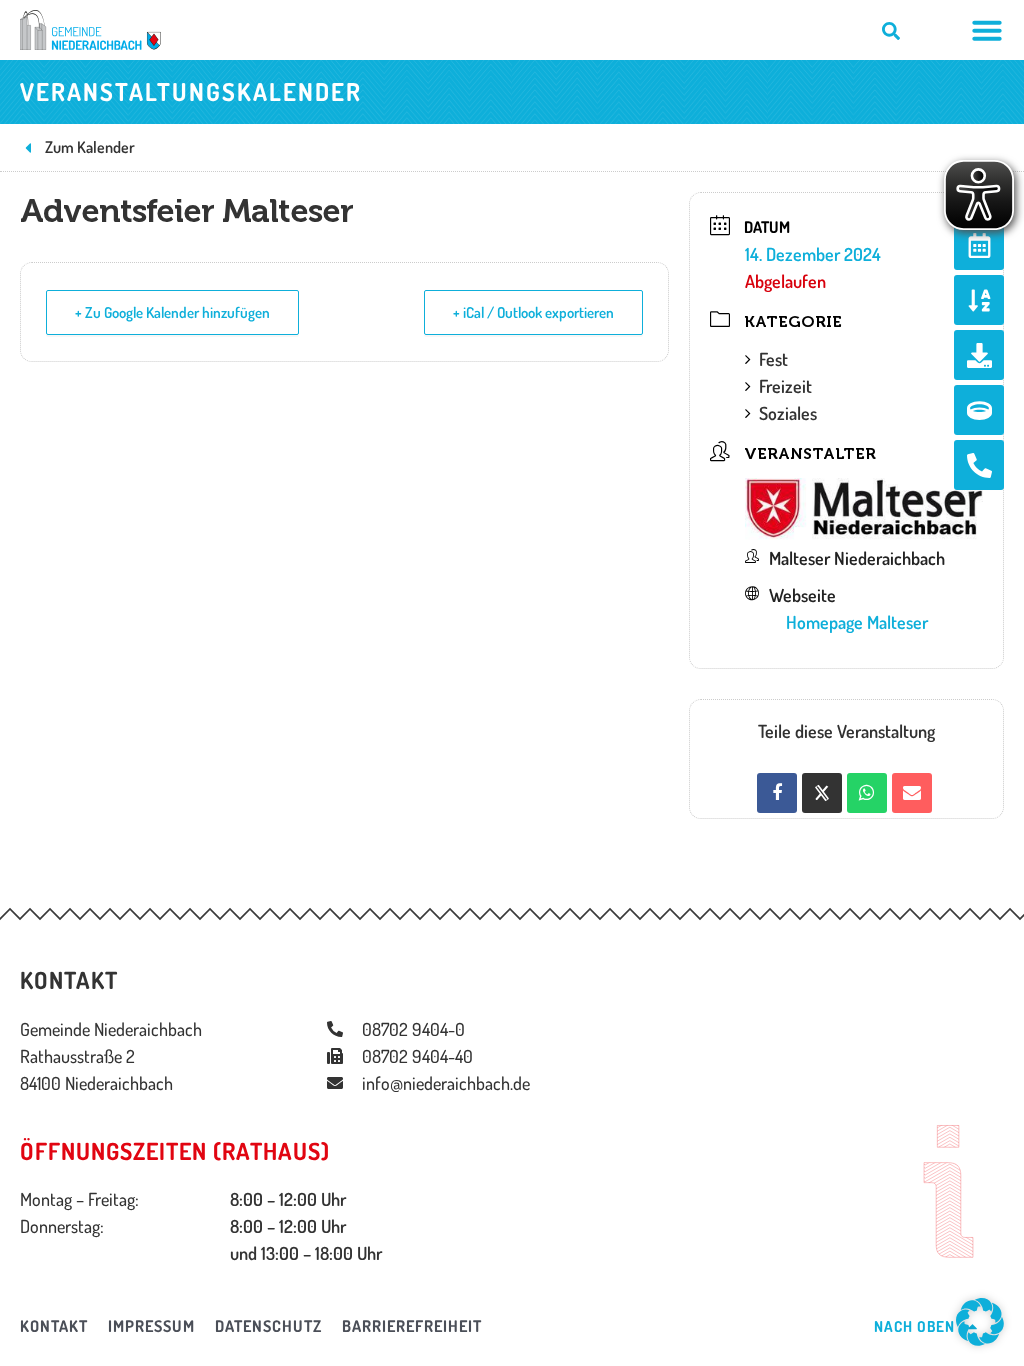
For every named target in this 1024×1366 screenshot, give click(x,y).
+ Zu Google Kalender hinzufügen (172, 312)
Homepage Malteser (857, 622)
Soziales (788, 413)
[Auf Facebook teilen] (777, 793)
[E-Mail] (912, 793)
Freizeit (785, 386)
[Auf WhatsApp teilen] (867, 793)
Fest (773, 359)
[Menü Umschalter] (987, 30)
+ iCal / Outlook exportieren (533, 312)
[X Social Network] (822, 793)
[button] (980, 1322)
